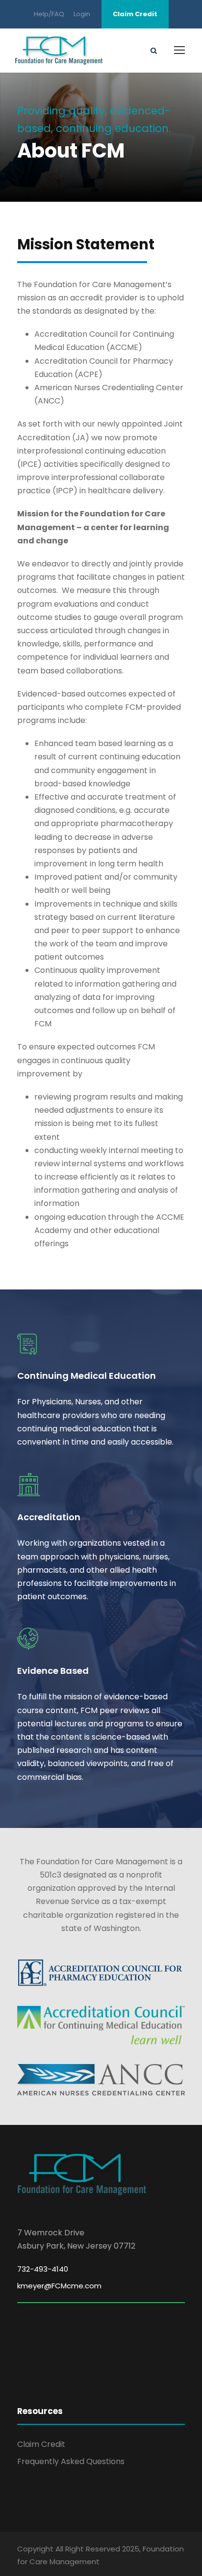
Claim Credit (135, 14)
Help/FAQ (49, 14)
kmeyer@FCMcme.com (59, 2286)
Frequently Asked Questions (71, 2461)
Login (82, 14)
